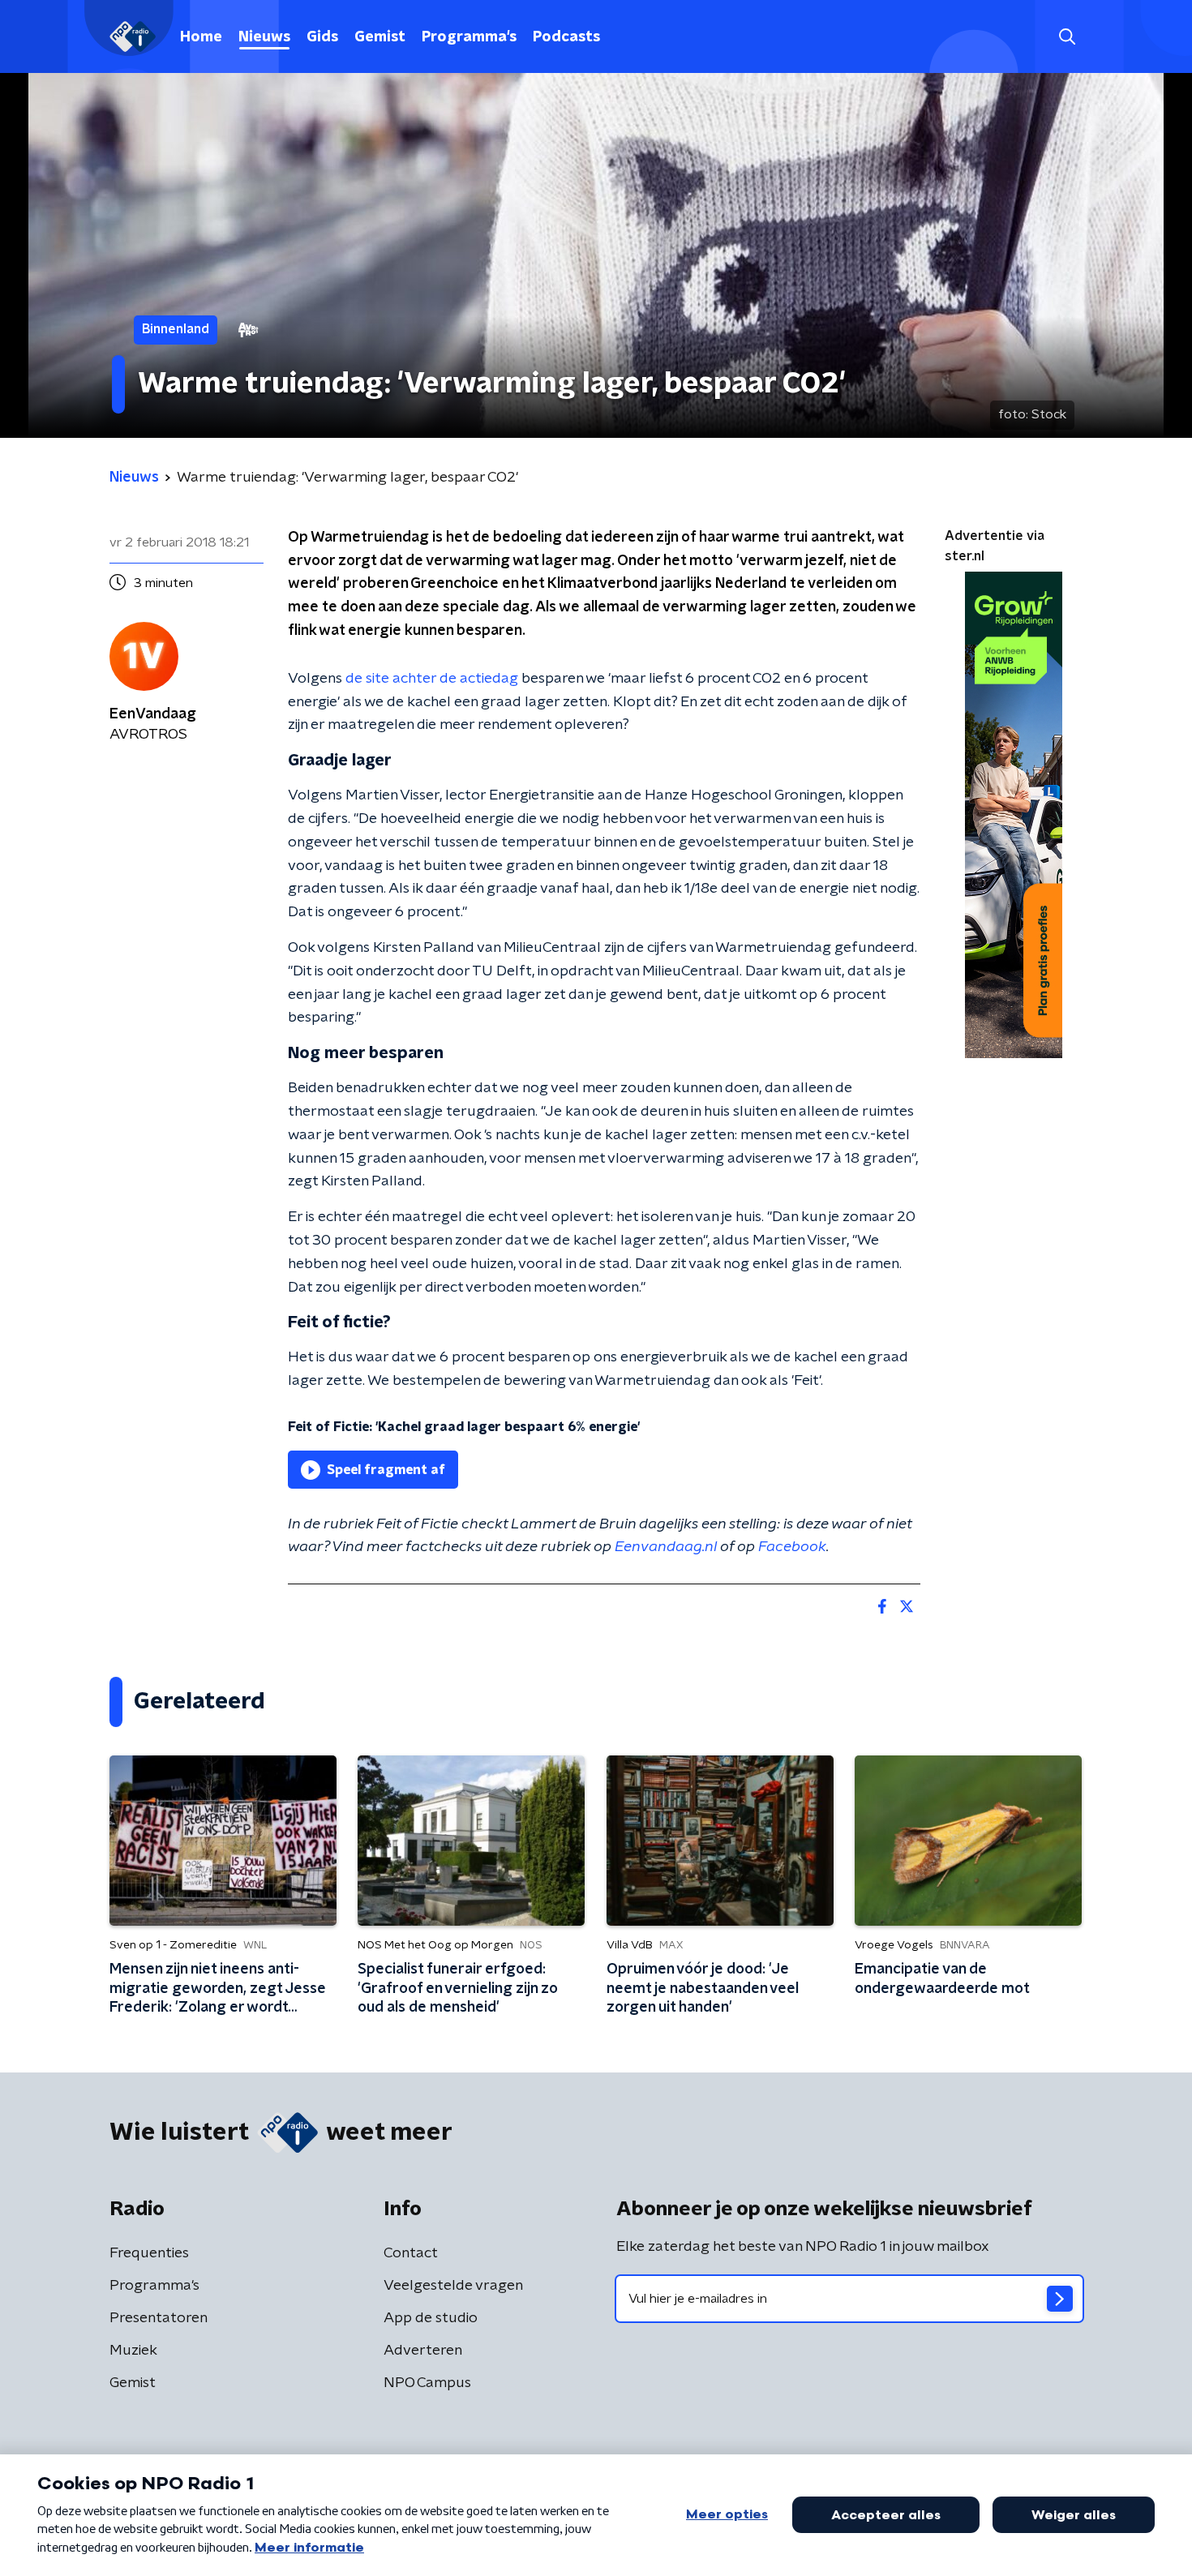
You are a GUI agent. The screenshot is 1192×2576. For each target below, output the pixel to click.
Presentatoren (159, 2318)
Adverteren (423, 2351)
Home (201, 37)
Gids (322, 37)
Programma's (469, 37)
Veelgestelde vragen (453, 2286)
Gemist (380, 37)
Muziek (133, 2351)
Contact (411, 2253)
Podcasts (566, 37)
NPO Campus (427, 2383)
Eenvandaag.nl (666, 1547)
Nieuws (264, 37)
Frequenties (149, 2253)
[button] (1067, 37)
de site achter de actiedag (432, 679)
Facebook (792, 1547)
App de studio (431, 2318)
